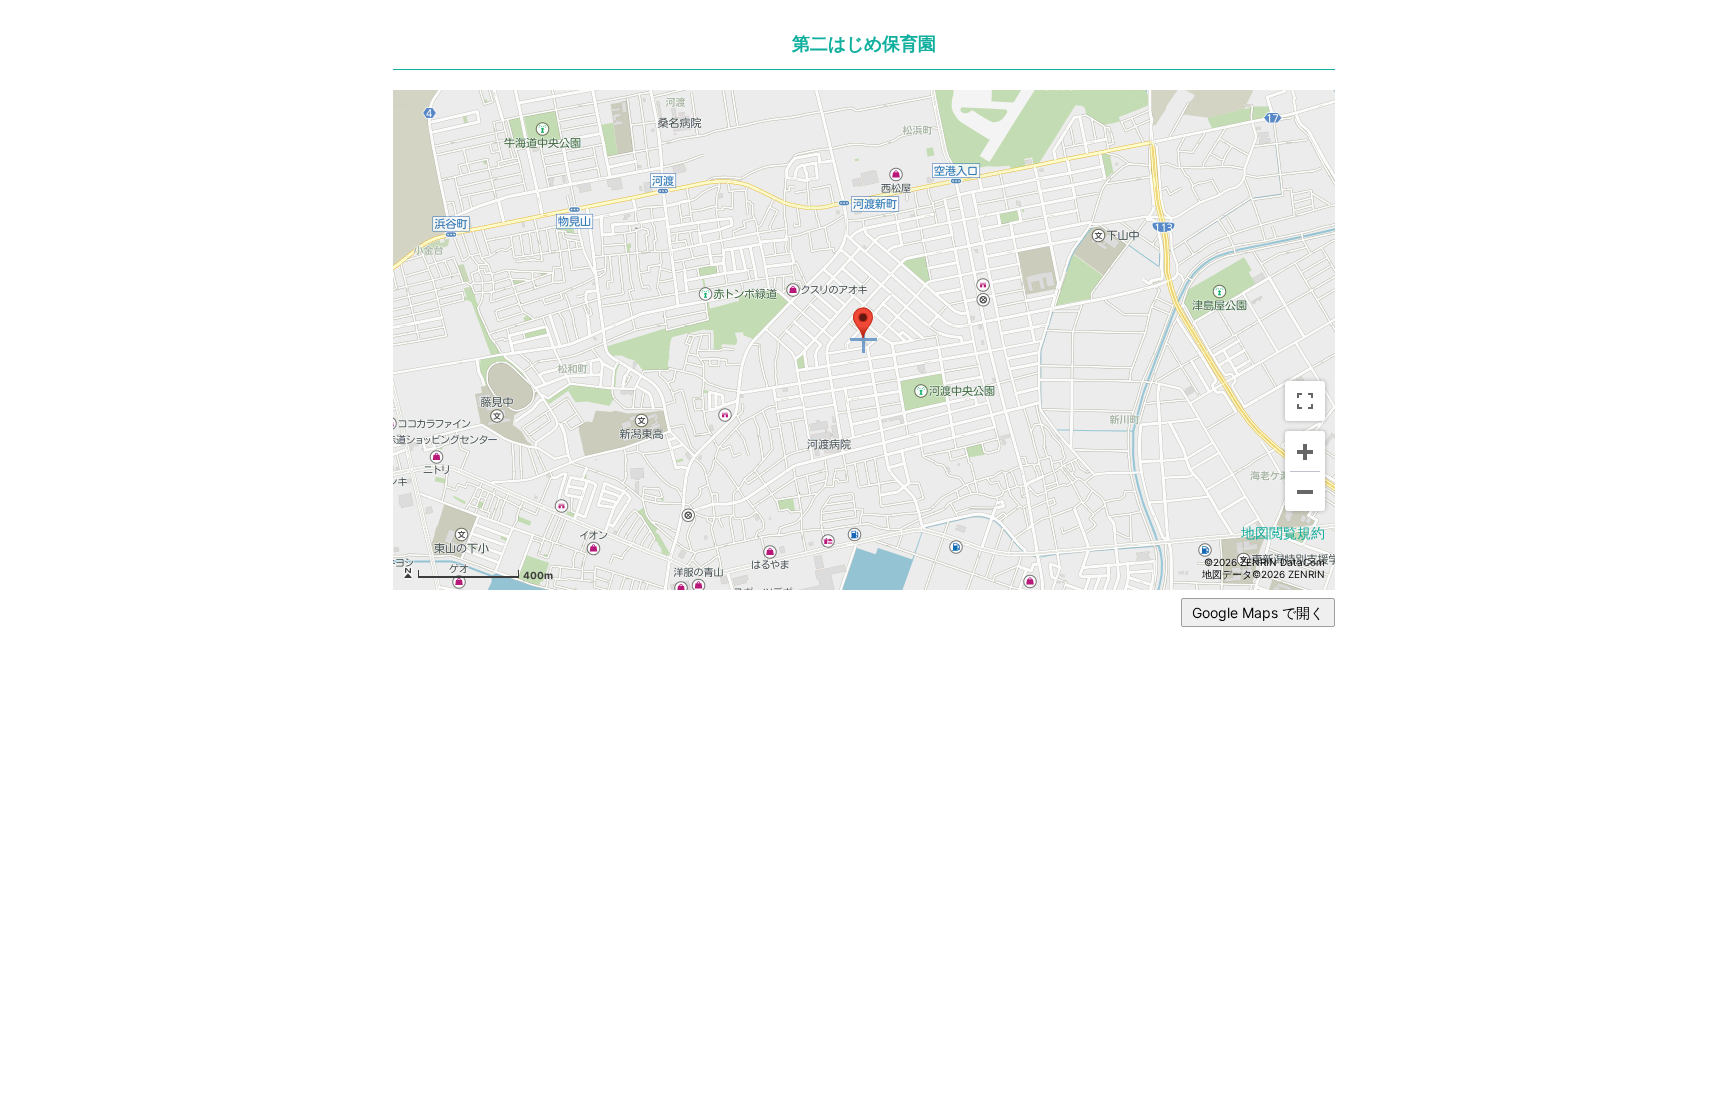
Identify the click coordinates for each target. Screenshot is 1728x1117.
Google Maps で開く (1258, 612)
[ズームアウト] (1305, 491)
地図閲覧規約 (1283, 532)
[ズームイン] (1305, 451)
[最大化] (1305, 401)
